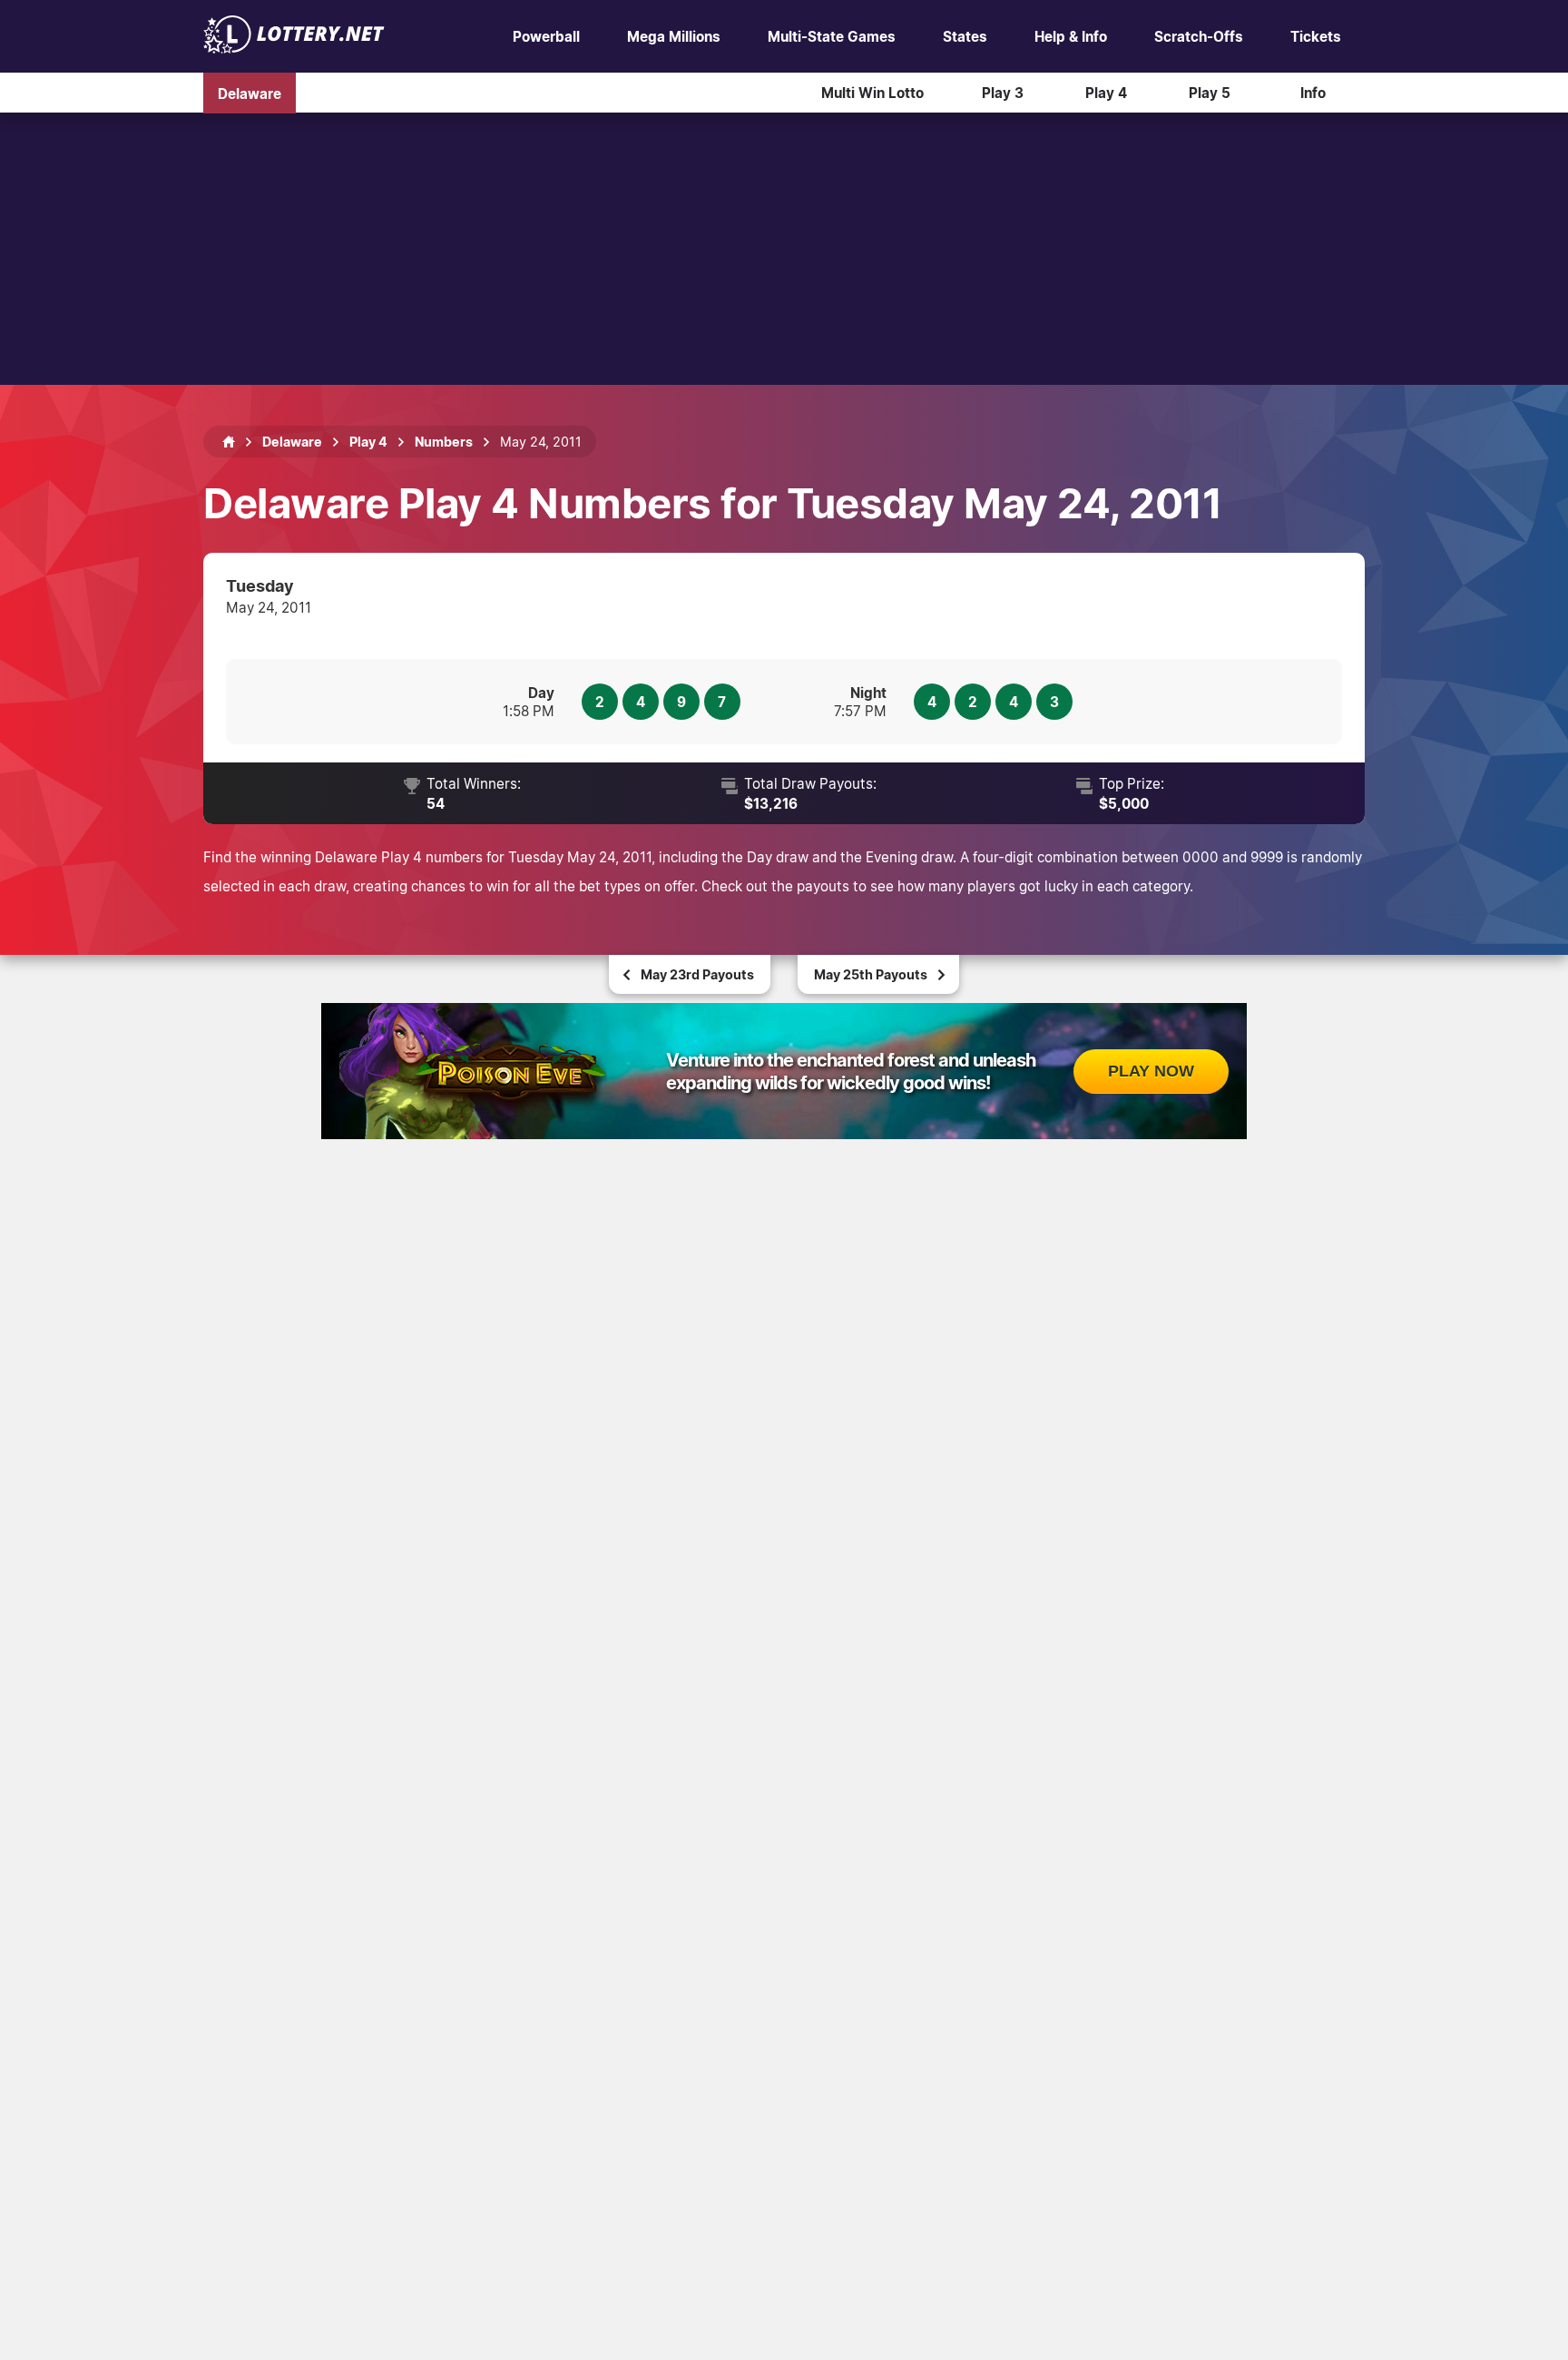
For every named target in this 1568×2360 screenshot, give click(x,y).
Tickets (1316, 36)
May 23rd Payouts (697, 974)
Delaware (250, 93)
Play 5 (1210, 93)
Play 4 (1106, 93)
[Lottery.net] (294, 48)
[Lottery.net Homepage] (229, 442)
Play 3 (1003, 93)
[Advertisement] (784, 249)
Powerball (546, 36)
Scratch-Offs (1199, 36)
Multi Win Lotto (872, 93)
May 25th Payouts (871, 974)
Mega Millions (674, 36)
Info (1313, 93)
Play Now (1151, 1071)
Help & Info (1071, 36)
